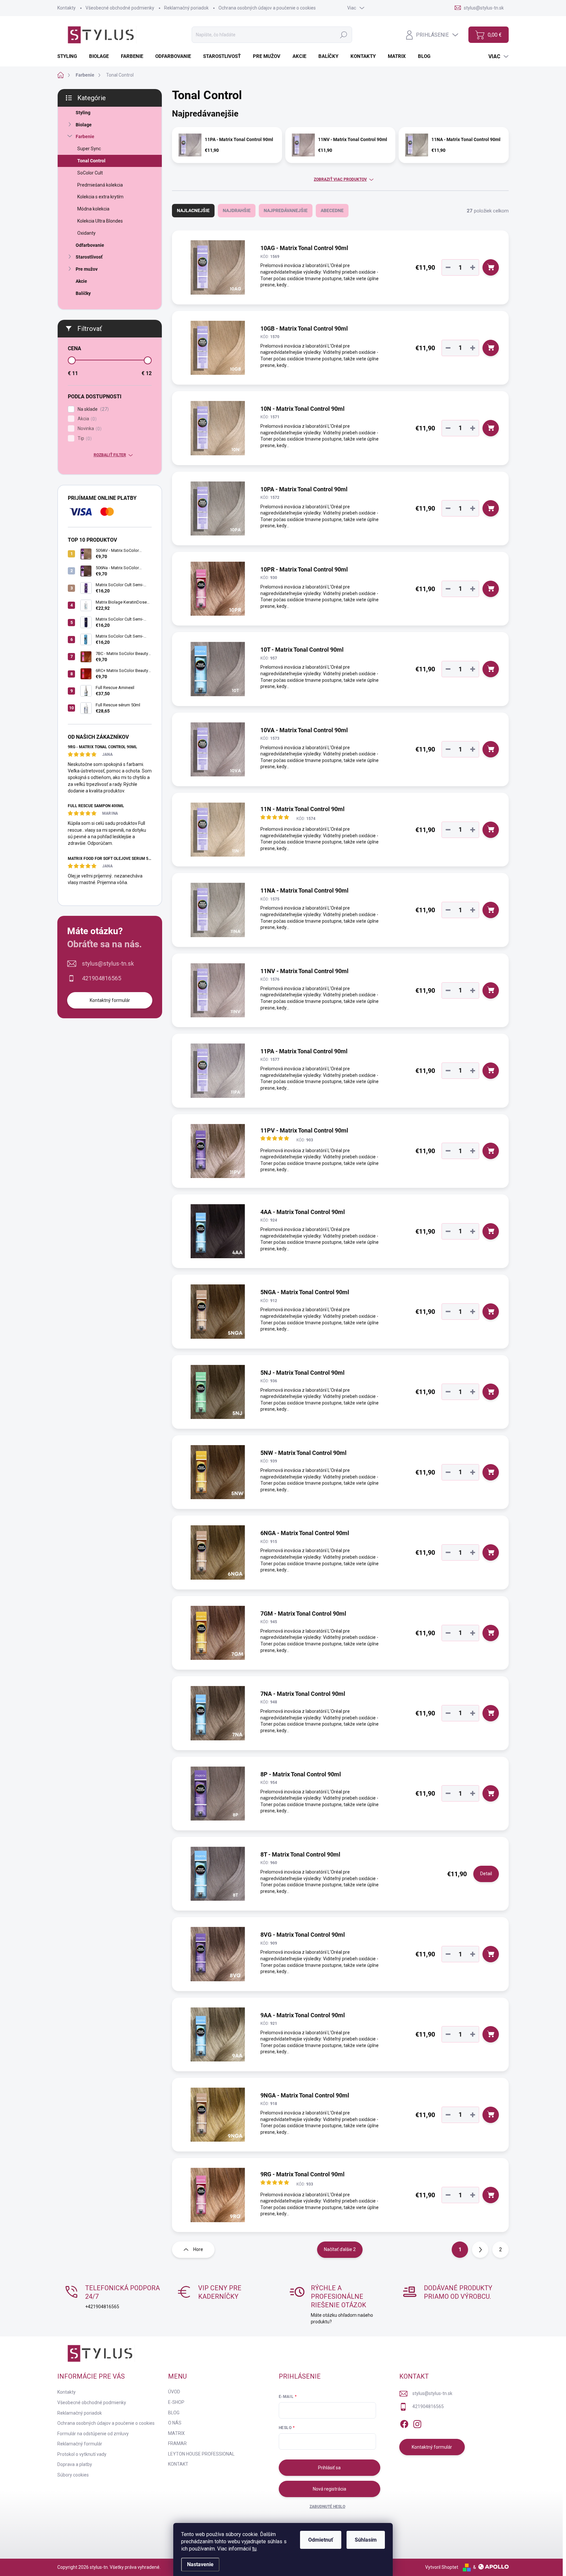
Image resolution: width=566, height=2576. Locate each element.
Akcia (86, 419)
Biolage (84, 125)
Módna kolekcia (93, 209)
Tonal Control (91, 161)
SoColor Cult (90, 173)
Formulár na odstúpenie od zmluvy (93, 2434)
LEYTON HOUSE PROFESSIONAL (201, 2454)
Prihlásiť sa (329, 2468)
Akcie (81, 281)
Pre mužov (87, 269)
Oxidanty (86, 233)
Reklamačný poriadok (186, 8)
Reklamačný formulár (80, 2444)
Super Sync (89, 149)
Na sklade (92, 409)
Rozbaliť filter (110, 455)
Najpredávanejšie (286, 210)
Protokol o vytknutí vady (82, 2454)
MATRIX (176, 2433)
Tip (84, 438)
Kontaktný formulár (110, 1000)
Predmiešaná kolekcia (100, 185)
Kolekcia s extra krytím (100, 197)
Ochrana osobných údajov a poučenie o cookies (267, 8)
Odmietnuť (321, 2540)
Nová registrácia (330, 2489)
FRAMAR (177, 2443)
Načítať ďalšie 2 (340, 2249)
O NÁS (175, 2423)
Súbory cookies (73, 2475)
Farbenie (85, 136)
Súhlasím (366, 2540)
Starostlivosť (89, 257)
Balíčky (83, 293)
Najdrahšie (237, 210)
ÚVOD (174, 2392)
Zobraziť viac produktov (340, 179)
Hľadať (344, 35)
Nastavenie (200, 2564)
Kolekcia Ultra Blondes (100, 221)
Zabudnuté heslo (327, 2507)
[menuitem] (70, 56)
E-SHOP (176, 2402)
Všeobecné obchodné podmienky (120, 8)
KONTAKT (178, 2464)
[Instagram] (417, 2423)
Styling (83, 113)
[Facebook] (404, 2423)
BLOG (174, 2413)
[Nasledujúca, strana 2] (480, 2250)
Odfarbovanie (90, 245)
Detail (486, 1874)
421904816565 (102, 978)
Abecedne (332, 210)
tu (254, 2549)
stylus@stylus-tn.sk (108, 963)
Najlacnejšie (193, 210)
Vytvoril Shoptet (442, 2567)
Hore (198, 2249)
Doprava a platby (75, 2464)
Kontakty (66, 8)
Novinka (89, 429)
